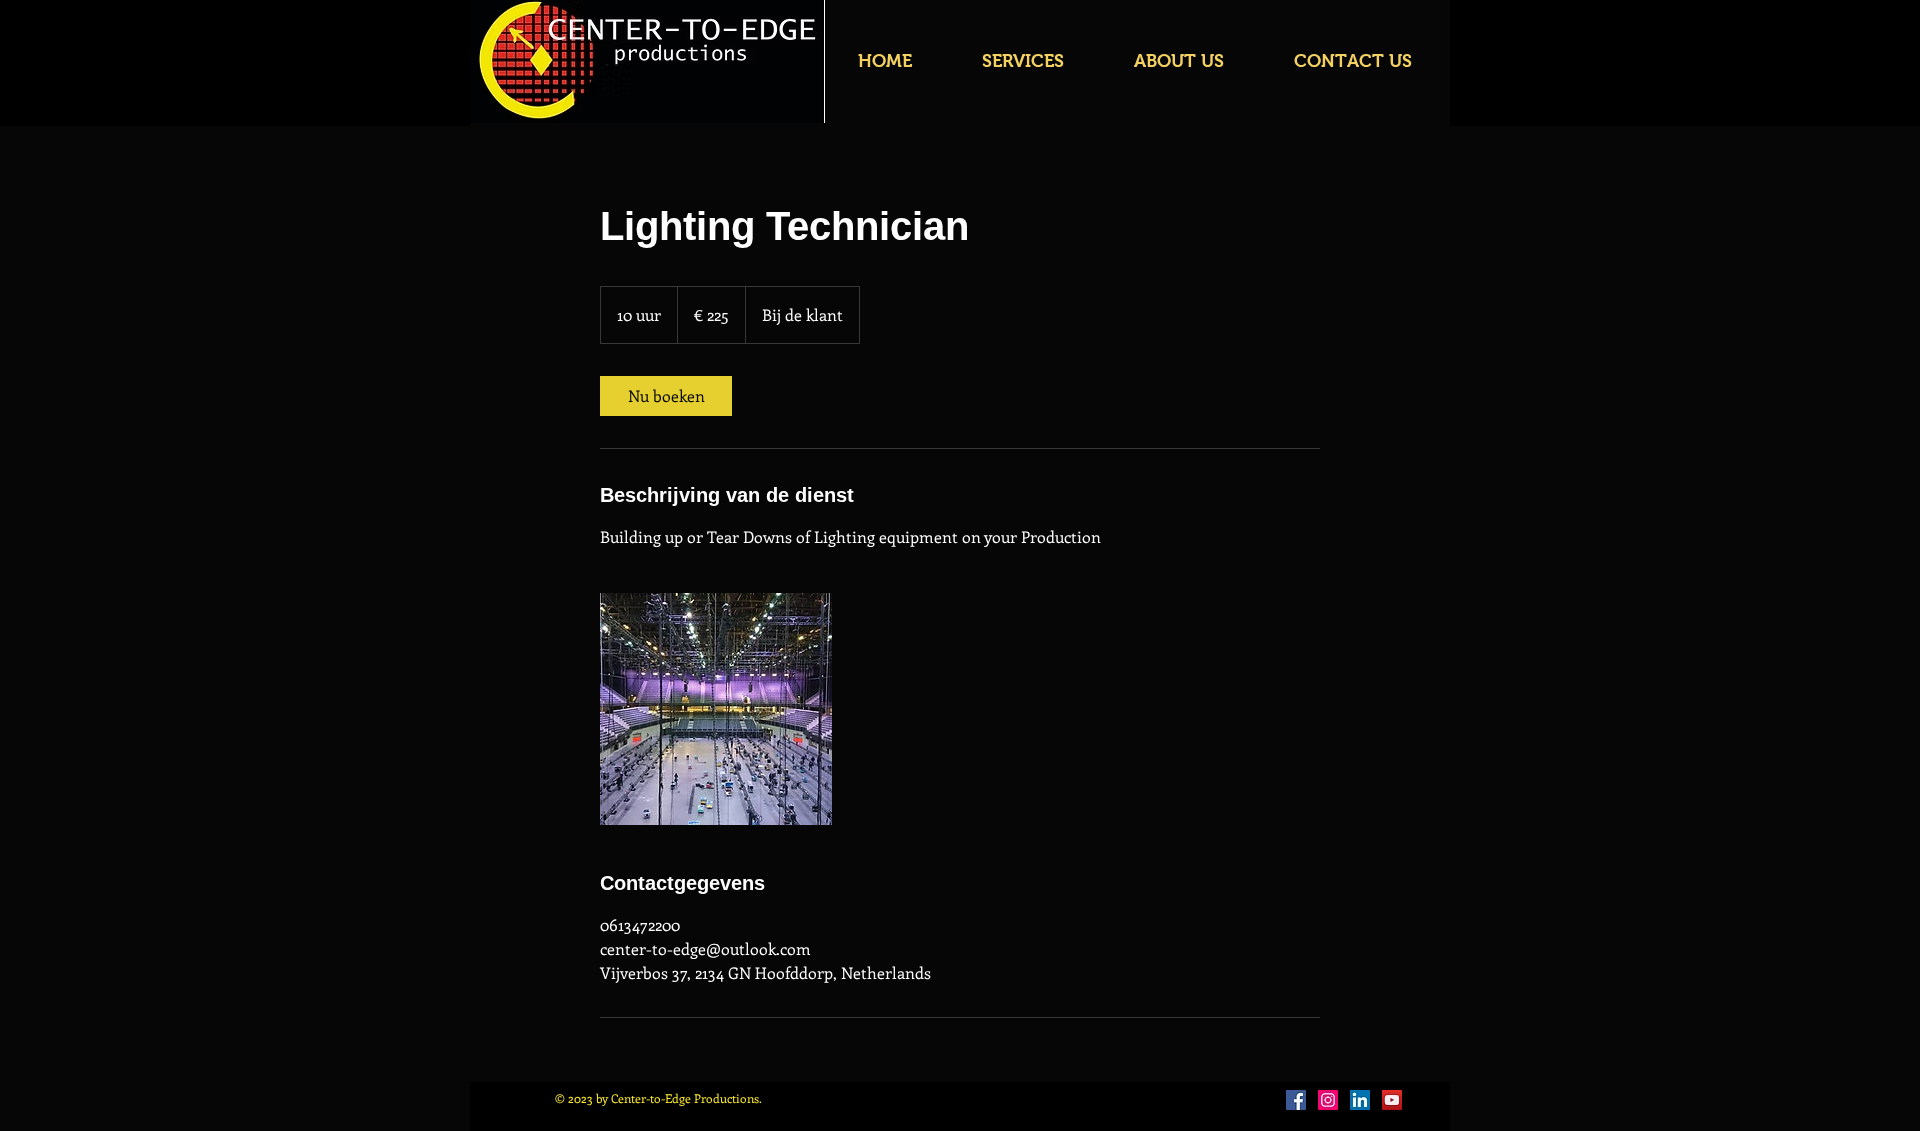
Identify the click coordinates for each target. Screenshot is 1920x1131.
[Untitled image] (716, 709)
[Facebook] (1296, 1100)
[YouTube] (1392, 1100)
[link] (666, 396)
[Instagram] (1328, 1100)
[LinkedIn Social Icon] (1360, 1100)
